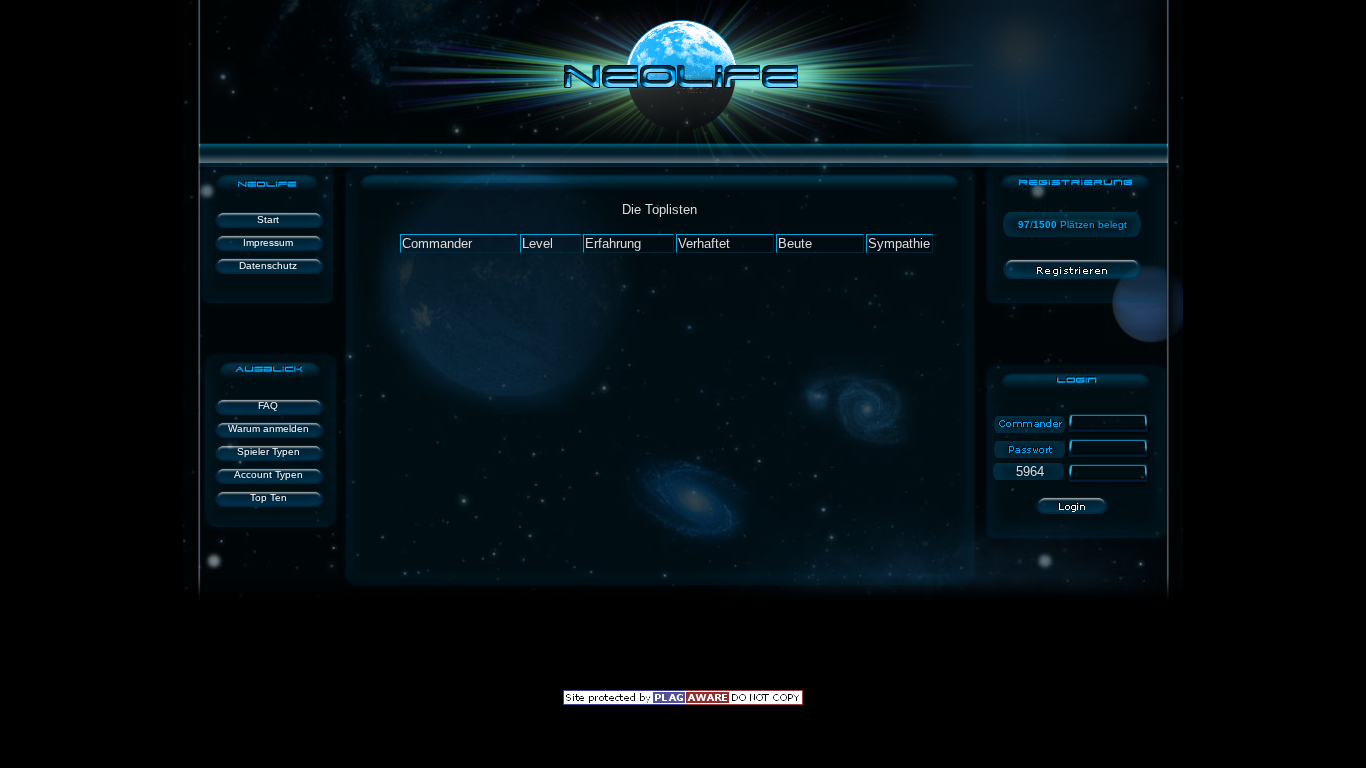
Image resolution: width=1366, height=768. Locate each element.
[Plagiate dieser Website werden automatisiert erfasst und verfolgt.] (683, 700)
